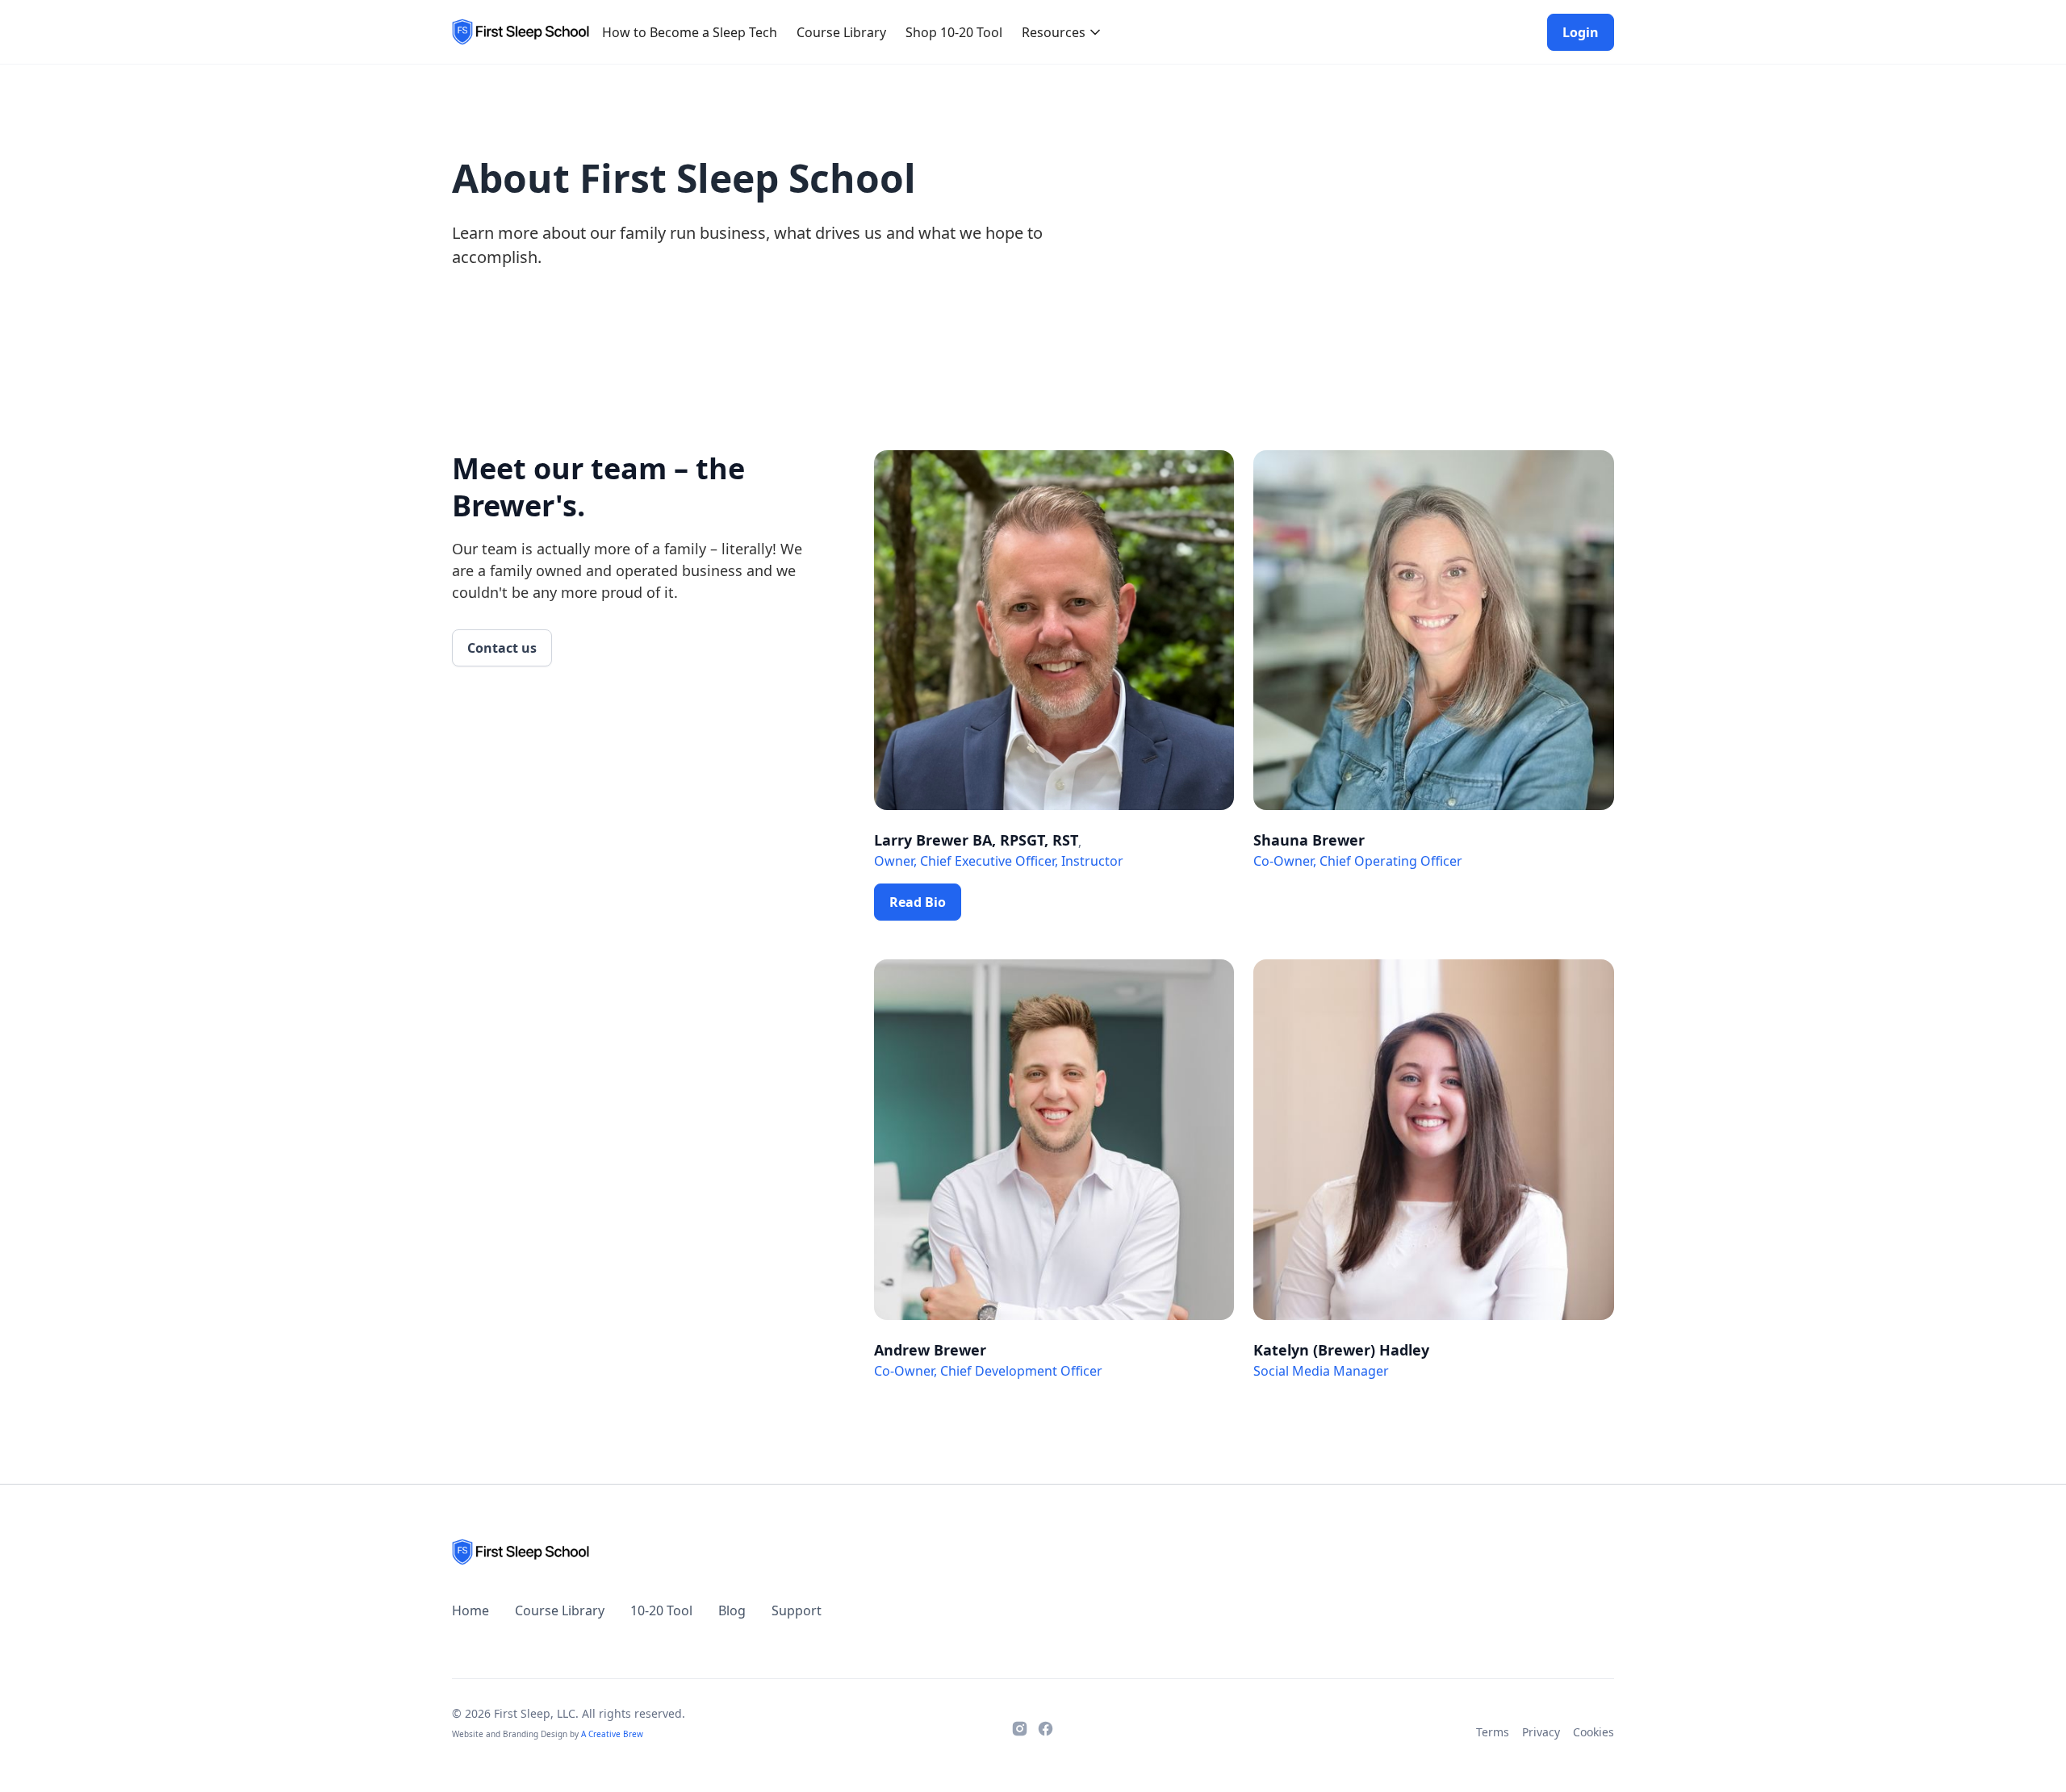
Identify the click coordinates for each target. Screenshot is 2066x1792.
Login (1581, 32)
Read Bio (918, 902)
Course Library (841, 32)
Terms (1493, 1732)
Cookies (1593, 1732)
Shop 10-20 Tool (954, 32)
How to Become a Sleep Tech (690, 32)
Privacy (1541, 1732)
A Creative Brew (612, 1734)
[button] (1062, 32)
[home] (521, 32)
